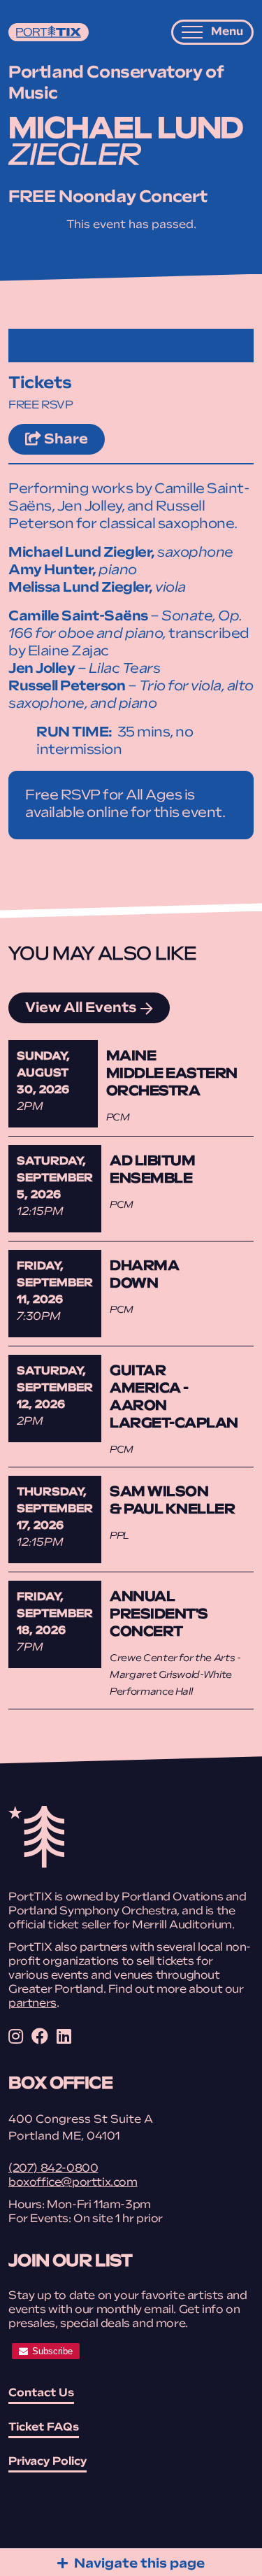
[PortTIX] (36, 1865)
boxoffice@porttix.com (73, 2183)
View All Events (81, 1009)
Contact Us (41, 2393)
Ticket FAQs (44, 2428)
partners (32, 2004)
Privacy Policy (48, 2462)
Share (73, 440)
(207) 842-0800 (53, 2169)
